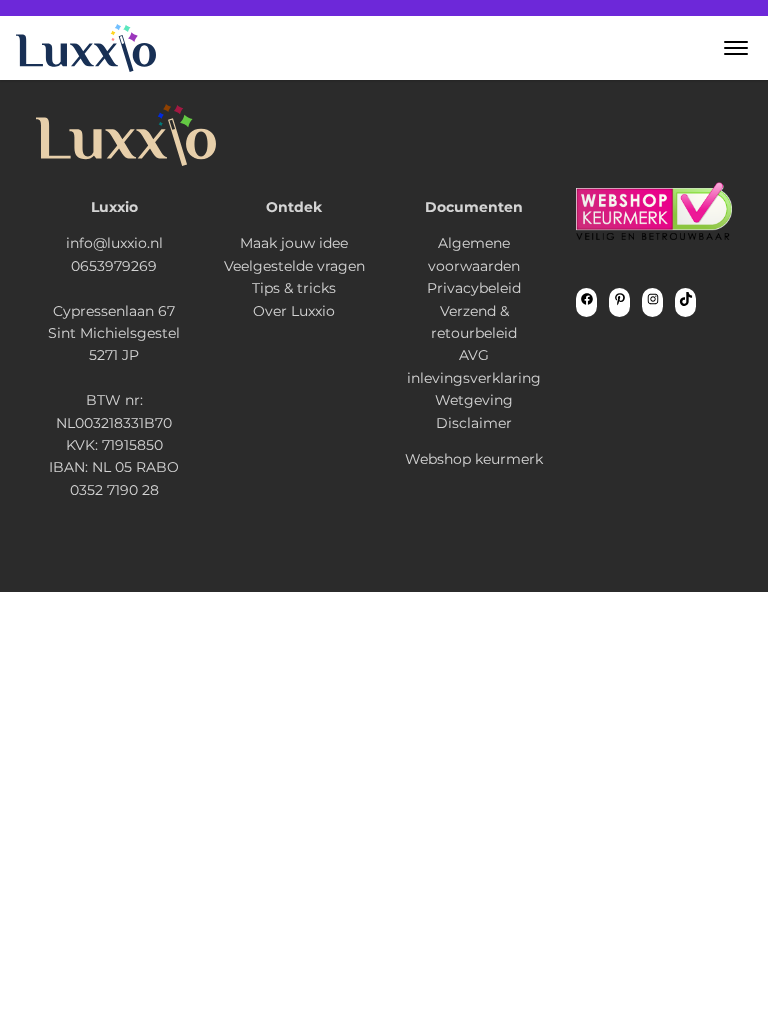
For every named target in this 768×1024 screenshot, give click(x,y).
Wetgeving (474, 400)
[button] (736, 48)
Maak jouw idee (294, 243)
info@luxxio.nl (114, 243)
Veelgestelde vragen (294, 266)
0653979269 (114, 266)
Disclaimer (474, 423)
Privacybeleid (474, 288)
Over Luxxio (294, 311)
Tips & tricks (294, 288)
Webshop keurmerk (474, 459)
